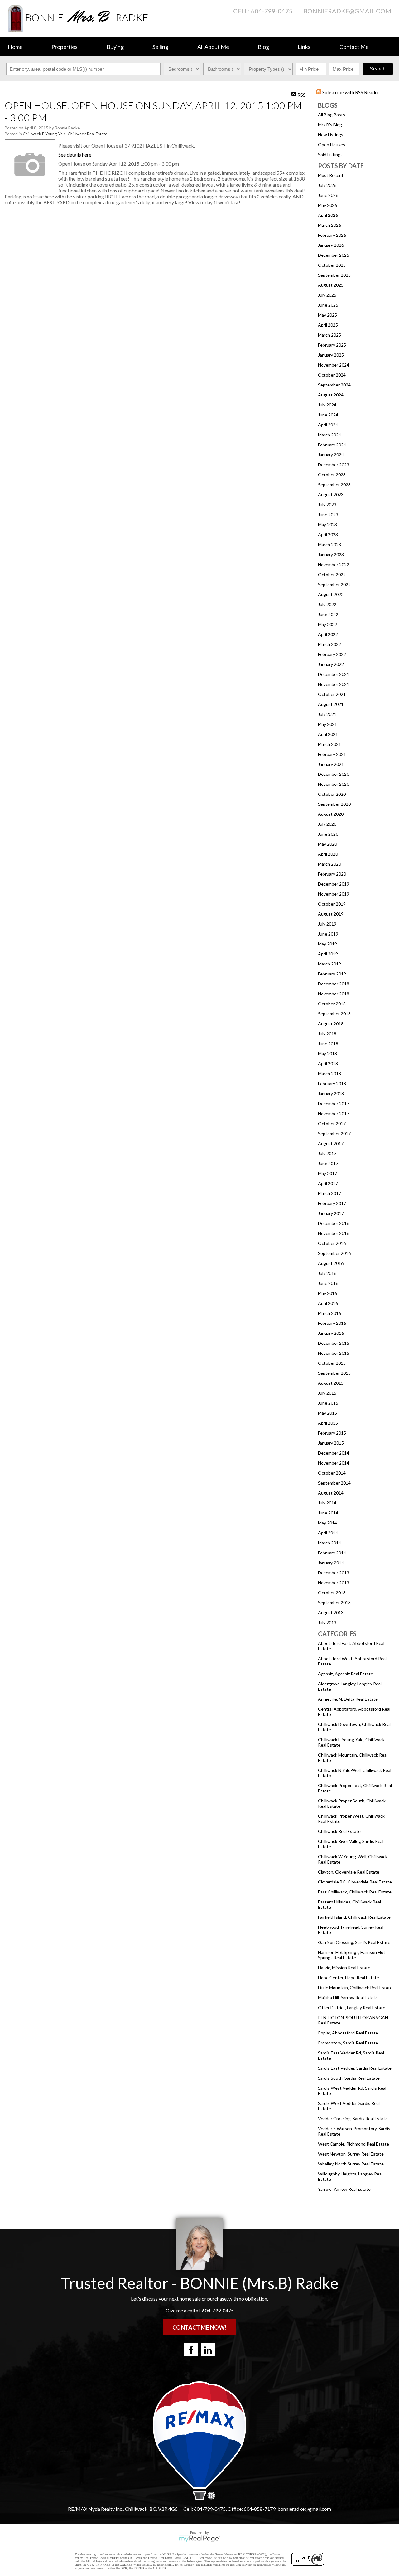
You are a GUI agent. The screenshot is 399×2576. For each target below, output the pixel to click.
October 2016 (332, 1243)
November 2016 (334, 1233)
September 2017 (334, 1133)
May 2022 (327, 624)
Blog (263, 47)
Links (304, 47)
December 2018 (334, 984)
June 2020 (328, 834)
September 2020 (334, 804)
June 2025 (328, 305)
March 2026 (329, 225)
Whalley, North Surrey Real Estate (351, 2164)
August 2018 (331, 1024)
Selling (160, 47)
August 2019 (331, 914)
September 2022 (334, 584)
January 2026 (331, 245)
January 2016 (331, 1333)
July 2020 (327, 824)
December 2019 (334, 884)
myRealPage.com (200, 2539)
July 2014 (327, 1503)
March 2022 (329, 644)
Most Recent (331, 175)
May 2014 (327, 1523)
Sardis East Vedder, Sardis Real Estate (355, 2068)
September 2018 (334, 1014)
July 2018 (327, 1034)
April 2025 (328, 325)
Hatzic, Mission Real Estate (344, 1968)
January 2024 (331, 455)
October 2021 (332, 694)
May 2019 (327, 944)
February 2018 (332, 1084)
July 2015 (327, 1393)
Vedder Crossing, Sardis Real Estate (353, 2119)
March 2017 (329, 1193)
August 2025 (331, 285)
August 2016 (331, 1263)
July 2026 (327, 185)
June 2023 (328, 515)
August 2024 (331, 395)
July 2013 (327, 1623)
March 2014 (329, 1543)
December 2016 (334, 1223)
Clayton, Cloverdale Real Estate (349, 1872)
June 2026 (328, 195)
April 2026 (328, 215)
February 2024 (332, 445)
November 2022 (334, 564)
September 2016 (334, 1253)
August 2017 (331, 1143)
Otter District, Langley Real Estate (352, 2007)
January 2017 (331, 1213)
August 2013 (331, 1613)
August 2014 (331, 1493)
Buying (115, 47)
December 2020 (334, 774)
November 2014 (334, 1463)
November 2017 (334, 1113)
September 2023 (334, 485)
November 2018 (334, 994)
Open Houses (332, 145)
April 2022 (328, 634)
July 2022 (327, 604)
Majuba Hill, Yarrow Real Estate (348, 1998)
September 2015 (334, 1373)
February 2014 (332, 1553)
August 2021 (331, 704)
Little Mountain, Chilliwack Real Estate (355, 1988)
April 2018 (328, 1064)
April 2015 (328, 1423)
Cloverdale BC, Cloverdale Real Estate (355, 1882)
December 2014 (334, 1453)
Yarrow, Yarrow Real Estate (344, 2189)
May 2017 (327, 1173)
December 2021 (334, 674)
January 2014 (331, 1563)
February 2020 (332, 874)
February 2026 (332, 235)
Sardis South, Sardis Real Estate (349, 2078)
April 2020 (328, 854)
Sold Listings (330, 155)
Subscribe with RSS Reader (350, 92)
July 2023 (327, 505)
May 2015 (327, 1413)
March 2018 (329, 1074)
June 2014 (328, 1513)
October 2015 (332, 1363)
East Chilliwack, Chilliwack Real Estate (355, 1892)
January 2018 (331, 1094)
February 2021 (332, 754)
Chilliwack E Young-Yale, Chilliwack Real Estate (65, 134)
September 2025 (334, 275)
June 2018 (328, 1044)
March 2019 (329, 964)
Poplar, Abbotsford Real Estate (348, 2033)
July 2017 (327, 1153)
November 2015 (334, 1353)
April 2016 (328, 1303)
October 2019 (332, 904)
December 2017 (334, 1103)
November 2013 (334, 1583)
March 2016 (329, 1313)
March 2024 (329, 435)
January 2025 (331, 355)
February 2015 (332, 1433)
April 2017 (328, 1183)
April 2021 (328, 734)
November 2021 (334, 684)
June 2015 (328, 1403)
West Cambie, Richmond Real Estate (353, 2144)
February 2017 (332, 1203)
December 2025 (334, 255)
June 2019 (328, 934)
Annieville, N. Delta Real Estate (348, 1699)
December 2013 (334, 1573)
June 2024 (328, 415)
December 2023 (334, 465)
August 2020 (331, 814)
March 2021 (329, 744)
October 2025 (332, 265)
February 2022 (332, 654)
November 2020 (334, 784)
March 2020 (329, 864)
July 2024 (327, 405)
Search (378, 69)
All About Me (213, 47)
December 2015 (334, 1343)
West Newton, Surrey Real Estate (351, 2154)
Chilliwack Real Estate (339, 1831)
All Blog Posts (332, 115)
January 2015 (331, 1443)
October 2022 (332, 574)
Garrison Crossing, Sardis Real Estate (354, 1942)
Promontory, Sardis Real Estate (348, 2043)
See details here (75, 155)
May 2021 (327, 724)
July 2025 (327, 295)
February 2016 (332, 1323)
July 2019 (327, 924)
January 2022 (331, 664)
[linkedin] (208, 2350)
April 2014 (328, 1533)
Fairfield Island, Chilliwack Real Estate (354, 1917)
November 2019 (334, 894)
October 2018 (332, 1004)
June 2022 (328, 614)
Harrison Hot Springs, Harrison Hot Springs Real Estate (352, 1955)
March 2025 (329, 335)
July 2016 (327, 1273)
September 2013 (334, 1603)
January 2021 (331, 764)
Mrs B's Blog (330, 125)
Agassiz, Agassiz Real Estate (346, 1674)
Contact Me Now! (199, 2327)
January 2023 (331, 554)
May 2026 (327, 205)
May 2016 (327, 1293)
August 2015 (331, 1383)
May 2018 (327, 1054)
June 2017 (328, 1163)
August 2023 (331, 495)
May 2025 (327, 315)
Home (15, 47)
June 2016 (328, 1283)
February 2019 (332, 974)
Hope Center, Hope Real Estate (349, 1978)
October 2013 (332, 1593)
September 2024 (334, 385)
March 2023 (329, 544)
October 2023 (332, 475)
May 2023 (327, 525)
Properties (65, 47)
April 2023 (328, 535)
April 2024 (328, 425)
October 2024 (332, 375)
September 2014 (334, 1483)
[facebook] (191, 2350)
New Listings (331, 135)
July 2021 (327, 714)
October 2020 (332, 794)
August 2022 (331, 594)
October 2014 (332, 1473)
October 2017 (332, 1123)
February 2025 (332, 345)
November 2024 (334, 365)
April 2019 (328, 954)
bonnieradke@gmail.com (347, 11)
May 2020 (327, 844)
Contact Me (354, 47)
